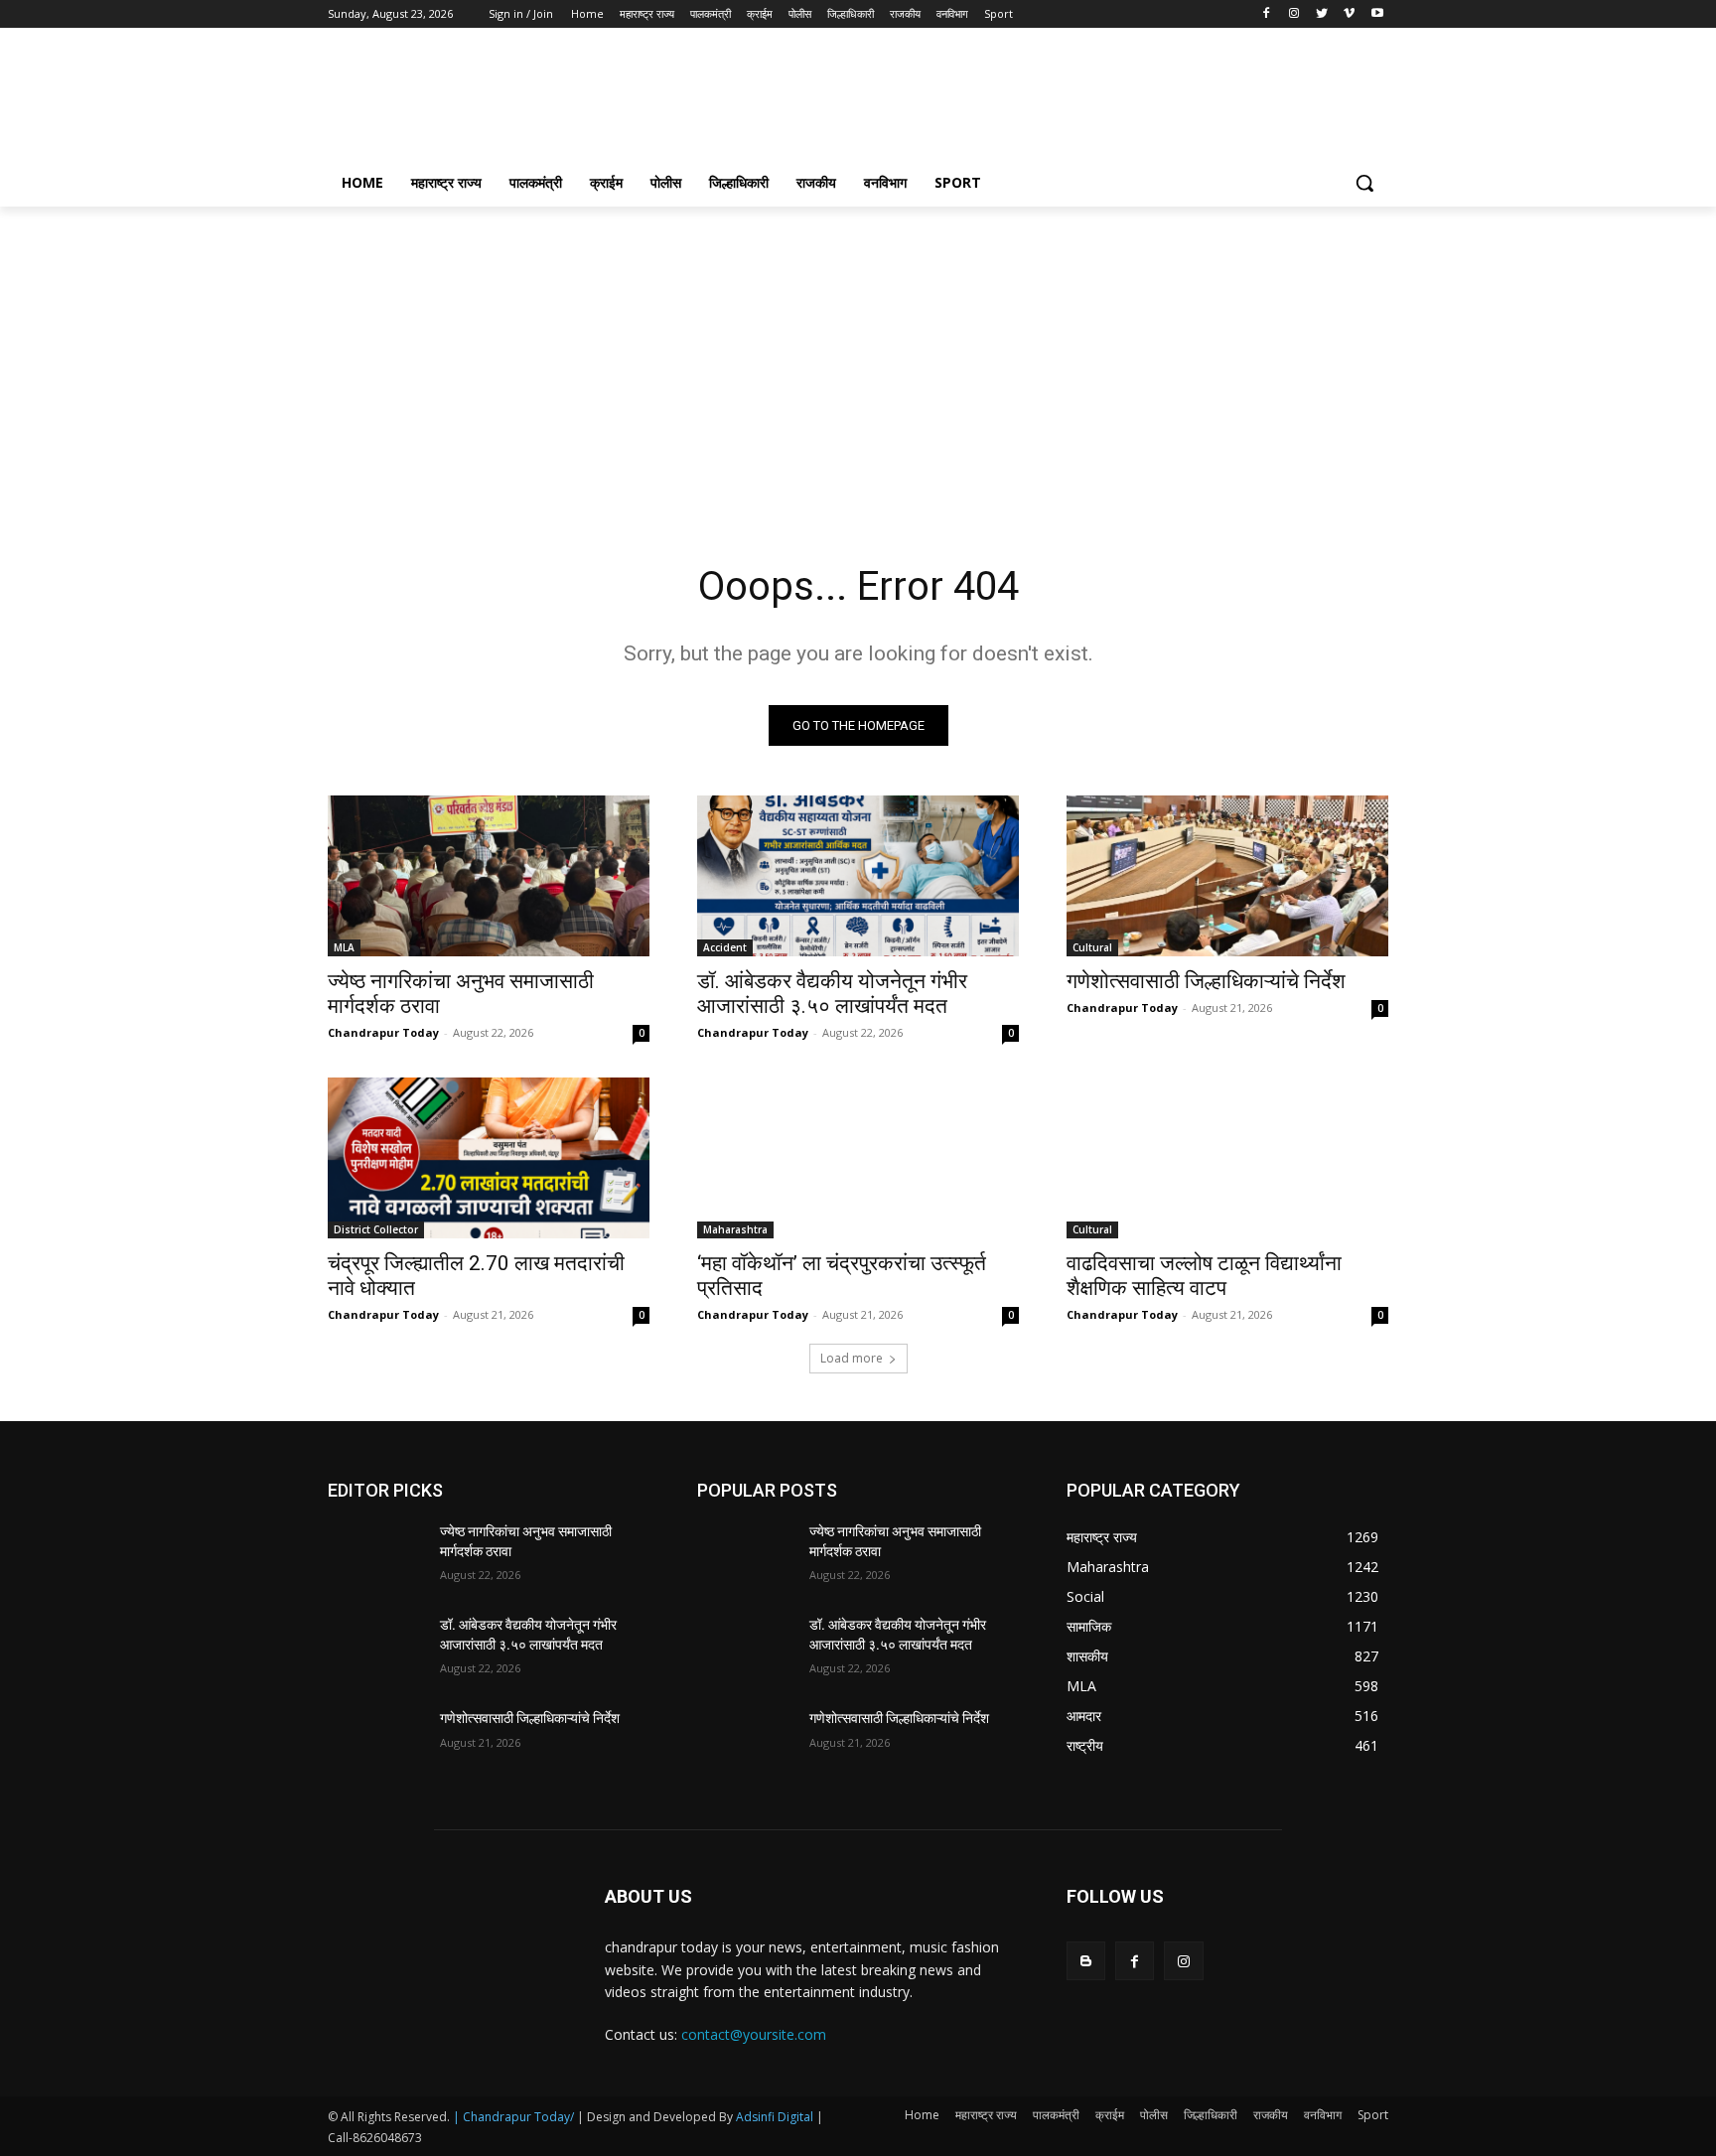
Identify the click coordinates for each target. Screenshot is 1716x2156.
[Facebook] (1267, 14)
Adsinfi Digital (776, 2117)
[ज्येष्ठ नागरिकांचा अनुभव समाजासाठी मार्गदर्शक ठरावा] (489, 876)
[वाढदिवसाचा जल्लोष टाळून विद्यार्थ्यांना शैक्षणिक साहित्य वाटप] (1227, 1158)
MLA (344, 947)
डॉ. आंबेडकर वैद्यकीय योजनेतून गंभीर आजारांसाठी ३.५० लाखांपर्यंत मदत (832, 994)
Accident (725, 947)
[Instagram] (1294, 14)
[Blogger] (1086, 1961)
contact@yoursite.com (754, 2034)
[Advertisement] (1007, 100)
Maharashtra (735, 1229)
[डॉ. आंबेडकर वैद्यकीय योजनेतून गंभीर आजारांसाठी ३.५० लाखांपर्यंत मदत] (858, 876)
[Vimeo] (1349, 14)
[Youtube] (1377, 14)
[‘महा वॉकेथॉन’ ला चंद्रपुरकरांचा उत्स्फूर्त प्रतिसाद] (858, 1158)
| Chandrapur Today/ (513, 2117)
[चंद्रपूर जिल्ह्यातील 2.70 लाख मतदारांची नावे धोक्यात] (489, 1158)
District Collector (376, 1229)
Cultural (1092, 947)
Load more (852, 1358)
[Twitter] (1322, 14)
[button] (1364, 183)
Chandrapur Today (383, 1032)
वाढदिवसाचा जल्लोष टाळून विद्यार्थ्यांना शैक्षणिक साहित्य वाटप (1204, 1276)
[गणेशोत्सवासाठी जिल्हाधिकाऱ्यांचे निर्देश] (1227, 876)
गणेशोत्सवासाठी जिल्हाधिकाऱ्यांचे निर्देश (1206, 981)
